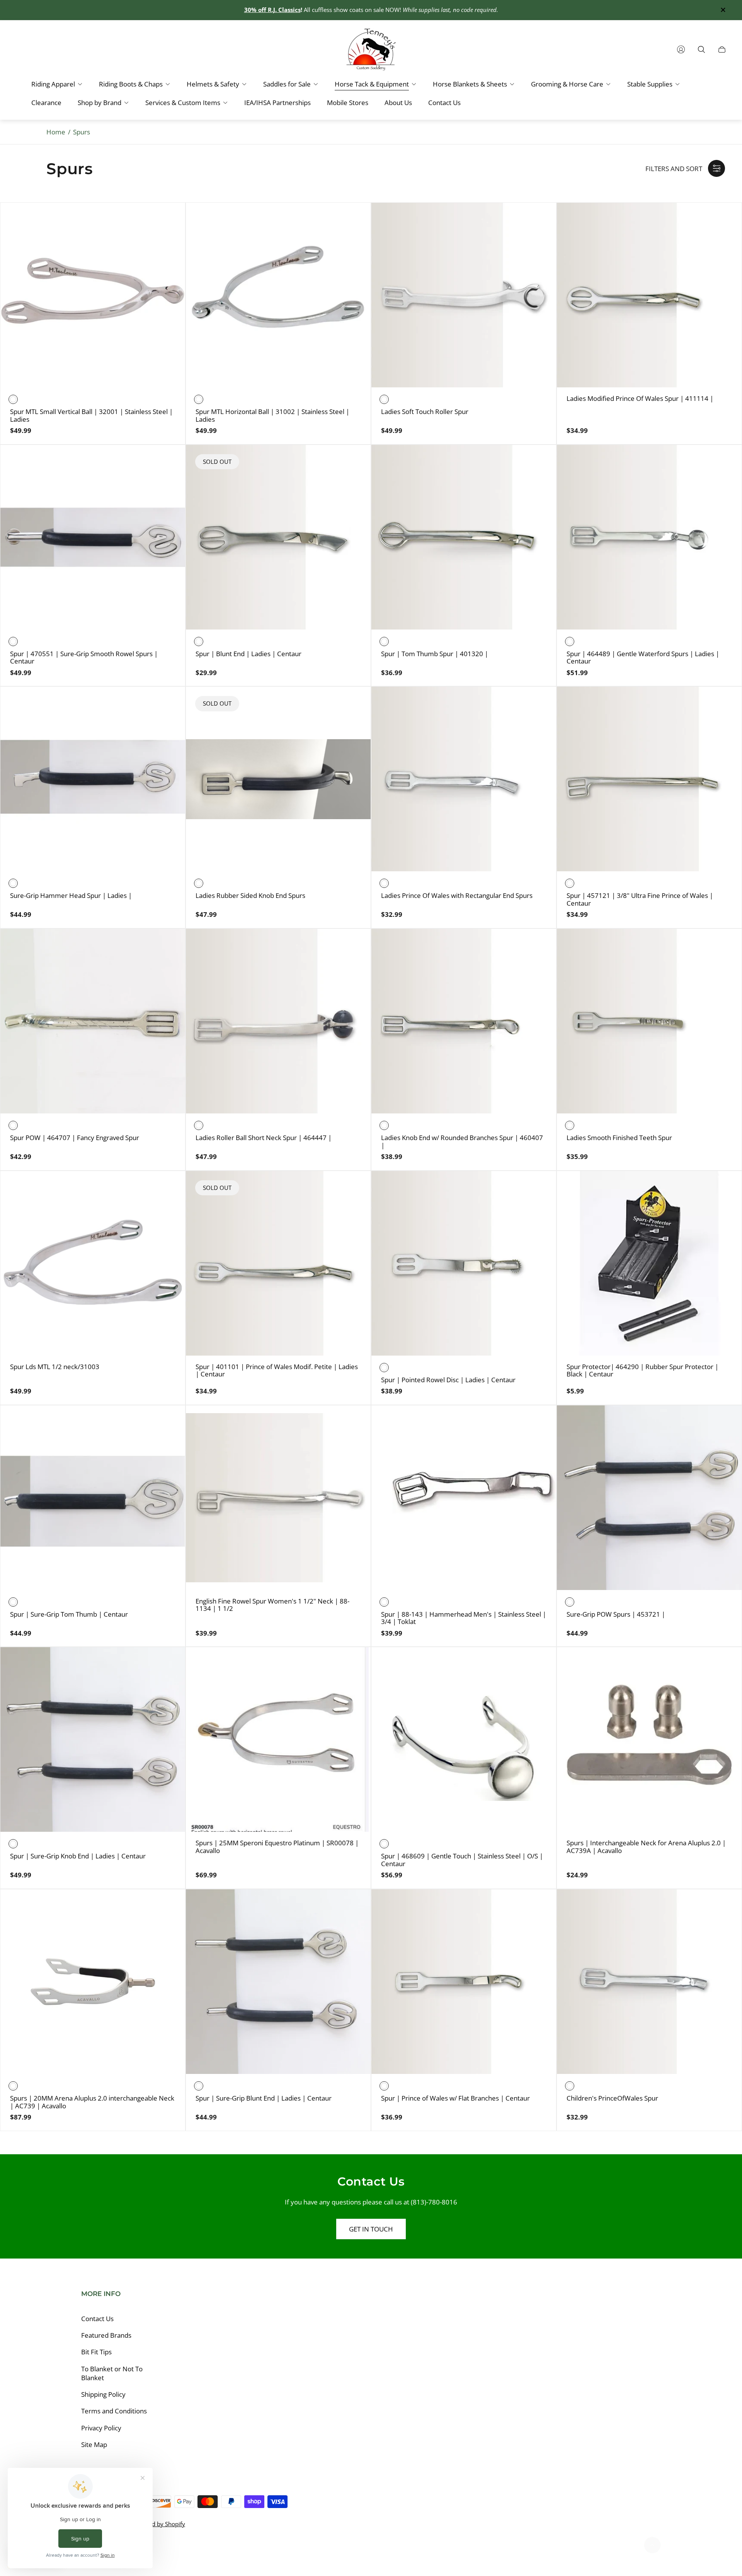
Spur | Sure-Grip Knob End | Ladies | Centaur (78, 1856)
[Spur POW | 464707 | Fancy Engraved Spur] (93, 1021)
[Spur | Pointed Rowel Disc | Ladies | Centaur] (464, 1263)
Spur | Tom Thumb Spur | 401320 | (435, 654)
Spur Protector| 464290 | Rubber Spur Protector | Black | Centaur (642, 1370)
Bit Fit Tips (96, 2352)
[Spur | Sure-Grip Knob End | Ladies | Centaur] (93, 1739)
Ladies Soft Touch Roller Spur (425, 412)
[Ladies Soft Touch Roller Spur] (464, 295)
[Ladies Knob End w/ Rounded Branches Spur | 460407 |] (464, 1021)
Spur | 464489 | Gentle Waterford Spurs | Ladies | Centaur (643, 658)
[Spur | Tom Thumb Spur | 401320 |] (464, 537)
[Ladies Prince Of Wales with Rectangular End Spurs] (464, 779)
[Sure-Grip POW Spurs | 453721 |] (649, 1498)
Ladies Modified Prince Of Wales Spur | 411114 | (640, 399)
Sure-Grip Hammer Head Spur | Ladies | (71, 896)
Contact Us (97, 2319)
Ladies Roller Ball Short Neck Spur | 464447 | (264, 1138)
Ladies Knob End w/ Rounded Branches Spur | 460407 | (462, 1141)
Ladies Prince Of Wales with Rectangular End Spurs (457, 896)
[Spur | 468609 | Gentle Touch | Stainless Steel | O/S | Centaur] (464, 1739)
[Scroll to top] (652, 2545)
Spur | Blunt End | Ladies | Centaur (248, 654)
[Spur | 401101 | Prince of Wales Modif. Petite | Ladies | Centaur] (278, 1263)
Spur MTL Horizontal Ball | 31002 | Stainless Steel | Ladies (272, 415)
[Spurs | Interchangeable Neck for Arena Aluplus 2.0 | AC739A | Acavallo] (649, 1739)
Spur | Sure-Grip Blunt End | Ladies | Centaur (264, 2098)
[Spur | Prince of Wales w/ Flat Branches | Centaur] (464, 1982)
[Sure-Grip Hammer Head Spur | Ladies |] (93, 779)
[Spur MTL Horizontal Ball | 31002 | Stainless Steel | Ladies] (278, 295)
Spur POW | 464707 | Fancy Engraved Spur (75, 1138)
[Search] (701, 49)
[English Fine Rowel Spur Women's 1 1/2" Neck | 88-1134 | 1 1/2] (278, 1498)
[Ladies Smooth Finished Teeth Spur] (649, 1021)
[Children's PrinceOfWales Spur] (649, 1982)
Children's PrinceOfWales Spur (612, 2098)
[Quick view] (167, 221)
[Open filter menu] (716, 168)
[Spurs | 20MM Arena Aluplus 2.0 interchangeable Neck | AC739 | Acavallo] (93, 1982)
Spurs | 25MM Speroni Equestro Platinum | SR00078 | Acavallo (277, 1847)
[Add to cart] (167, 1189)
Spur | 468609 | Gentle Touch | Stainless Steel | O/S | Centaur (462, 1860)
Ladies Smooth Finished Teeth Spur (619, 1138)
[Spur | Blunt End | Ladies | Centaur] (278, 537)
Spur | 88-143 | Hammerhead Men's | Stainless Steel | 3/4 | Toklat (464, 1618)
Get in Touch (371, 2229)
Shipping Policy (103, 2394)
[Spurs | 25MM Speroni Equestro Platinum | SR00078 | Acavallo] (278, 1739)
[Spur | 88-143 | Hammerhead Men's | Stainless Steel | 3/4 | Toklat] (464, 1498)
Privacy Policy (101, 2428)
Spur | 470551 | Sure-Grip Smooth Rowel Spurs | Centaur (84, 658)
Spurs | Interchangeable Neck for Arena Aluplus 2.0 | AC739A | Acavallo (646, 1847)
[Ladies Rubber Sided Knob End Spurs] (278, 779)
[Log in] (681, 49)
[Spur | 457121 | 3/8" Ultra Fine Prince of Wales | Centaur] (649, 779)
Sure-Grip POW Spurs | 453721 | (616, 1614)
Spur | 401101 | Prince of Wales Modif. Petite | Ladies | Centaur (277, 1370)
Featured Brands (106, 2335)
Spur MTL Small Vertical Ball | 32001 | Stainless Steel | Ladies (91, 415)
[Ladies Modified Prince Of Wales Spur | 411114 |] (649, 295)
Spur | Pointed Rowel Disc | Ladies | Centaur (448, 1380)
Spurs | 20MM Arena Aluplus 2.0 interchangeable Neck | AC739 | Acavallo (92, 2102)
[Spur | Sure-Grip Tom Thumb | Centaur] (93, 1498)
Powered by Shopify (158, 2524)
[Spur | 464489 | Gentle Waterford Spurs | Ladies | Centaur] (649, 537)
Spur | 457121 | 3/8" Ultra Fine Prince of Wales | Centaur (640, 899)
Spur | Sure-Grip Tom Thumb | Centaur (69, 1614)
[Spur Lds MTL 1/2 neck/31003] (93, 1263)
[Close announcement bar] (723, 10)
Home (56, 132)
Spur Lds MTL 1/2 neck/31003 (55, 1367)
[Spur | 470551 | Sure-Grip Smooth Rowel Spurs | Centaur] (93, 537)
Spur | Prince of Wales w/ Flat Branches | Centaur (455, 2098)
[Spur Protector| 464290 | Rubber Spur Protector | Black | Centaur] (649, 1263)
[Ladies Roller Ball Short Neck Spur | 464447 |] (278, 1021)
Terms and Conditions (114, 2411)
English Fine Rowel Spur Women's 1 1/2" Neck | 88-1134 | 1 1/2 (272, 1605)
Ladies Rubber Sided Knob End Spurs (250, 896)
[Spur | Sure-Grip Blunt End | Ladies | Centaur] (278, 1982)
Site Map (94, 2444)
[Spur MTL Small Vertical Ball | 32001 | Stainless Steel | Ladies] (93, 295)
